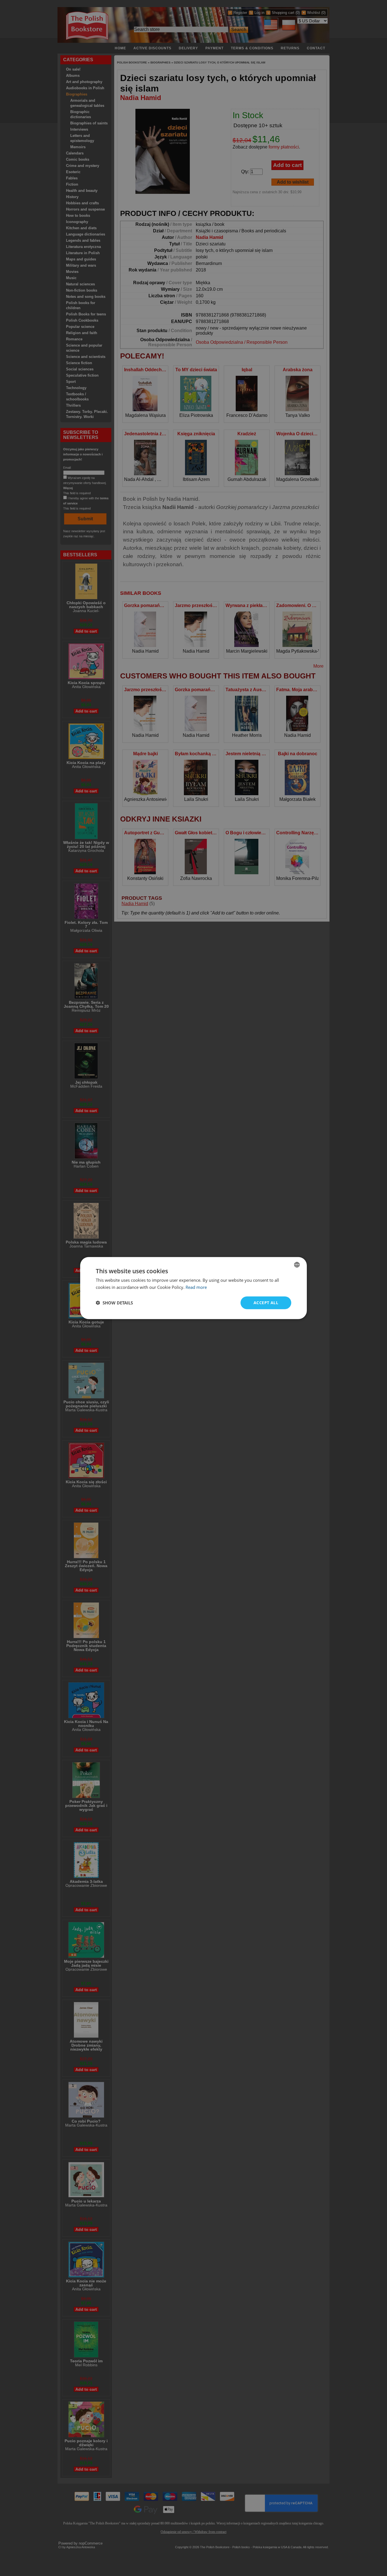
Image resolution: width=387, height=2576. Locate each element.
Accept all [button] (266, 1303)
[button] (114, 1303)
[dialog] (193, 1288)
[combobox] (297, 1265)
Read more (196, 1287)
